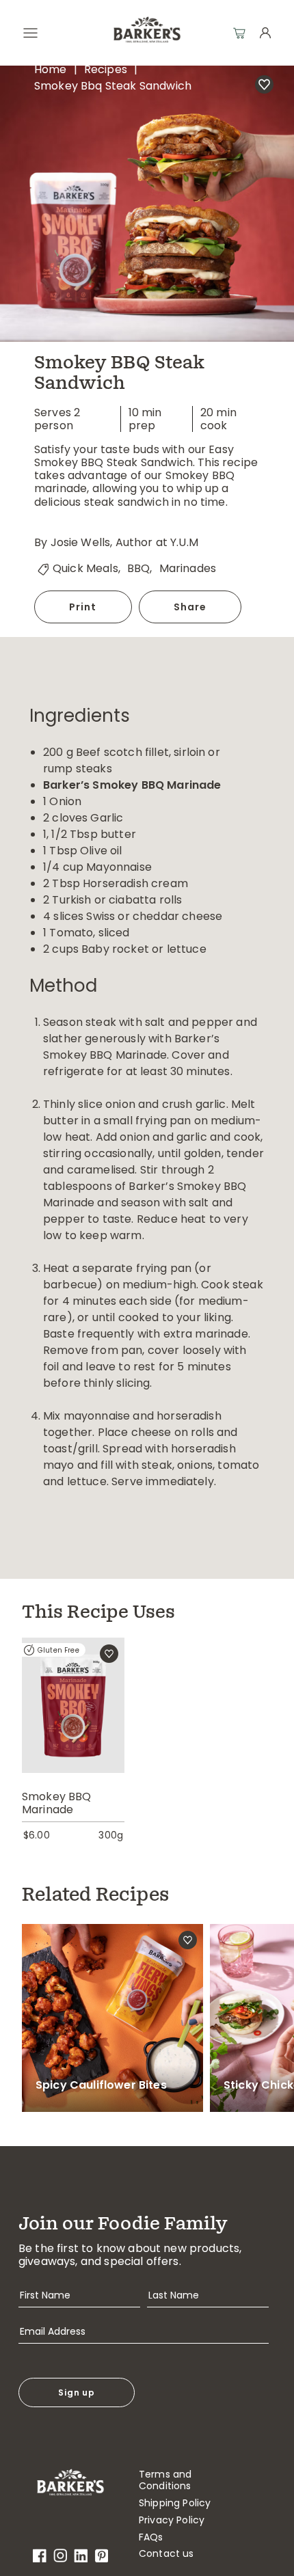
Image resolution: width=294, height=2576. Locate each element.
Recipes (106, 69)
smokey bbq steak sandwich (113, 86)
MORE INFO (73, 1727)
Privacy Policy (172, 2520)
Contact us (166, 2554)
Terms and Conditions (165, 2480)
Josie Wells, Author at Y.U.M (124, 542)
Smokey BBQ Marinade (57, 1803)
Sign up (77, 2392)
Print (83, 607)
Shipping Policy (175, 2503)
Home (51, 69)
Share (190, 607)
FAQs (151, 2537)
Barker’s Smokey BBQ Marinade (132, 785)
